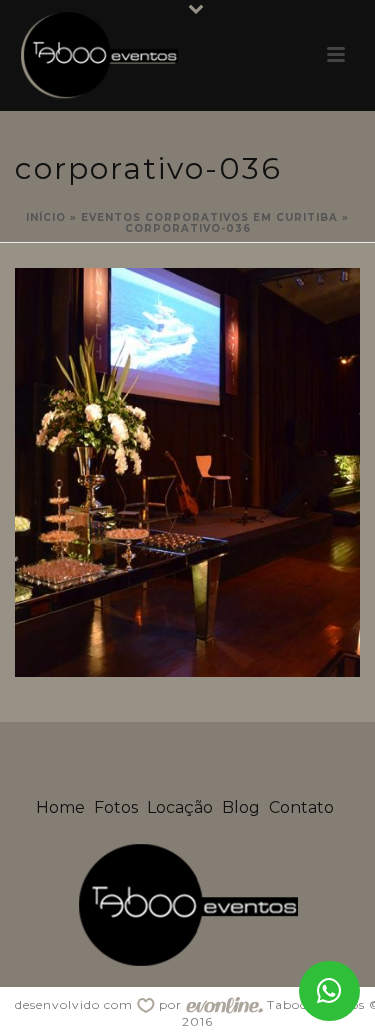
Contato (301, 807)
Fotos (116, 807)
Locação (180, 807)
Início (46, 217)
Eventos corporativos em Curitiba (209, 217)
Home (60, 807)
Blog (241, 807)
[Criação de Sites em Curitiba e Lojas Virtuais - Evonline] (224, 1004)
